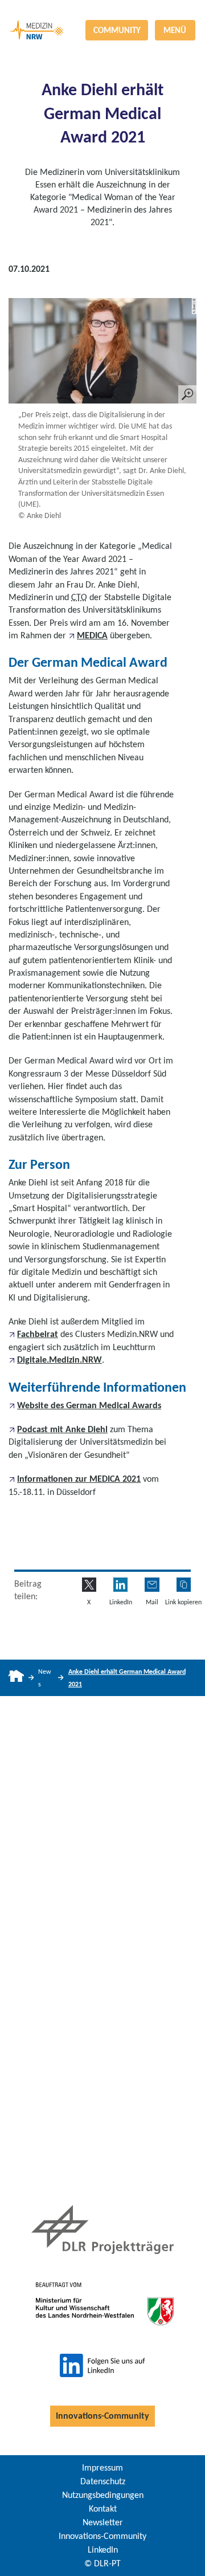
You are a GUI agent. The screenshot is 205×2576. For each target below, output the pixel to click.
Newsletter (103, 2522)
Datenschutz (103, 2481)
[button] (184, 1585)
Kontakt (103, 2508)
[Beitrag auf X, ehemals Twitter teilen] (89, 1585)
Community (117, 30)
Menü (175, 30)
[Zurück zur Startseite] (102, 9)
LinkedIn (103, 2549)
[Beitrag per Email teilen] (152, 1585)
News (45, 1678)
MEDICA (92, 635)
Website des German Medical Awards (89, 1405)
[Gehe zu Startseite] (16, 1678)
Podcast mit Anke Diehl (62, 1429)
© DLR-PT (102, 2563)
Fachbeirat (38, 1334)
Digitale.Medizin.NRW (60, 1360)
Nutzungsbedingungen (103, 2495)
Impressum (102, 2467)
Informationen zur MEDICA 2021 (79, 1479)
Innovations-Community (102, 2416)
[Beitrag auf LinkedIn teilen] (120, 1585)
